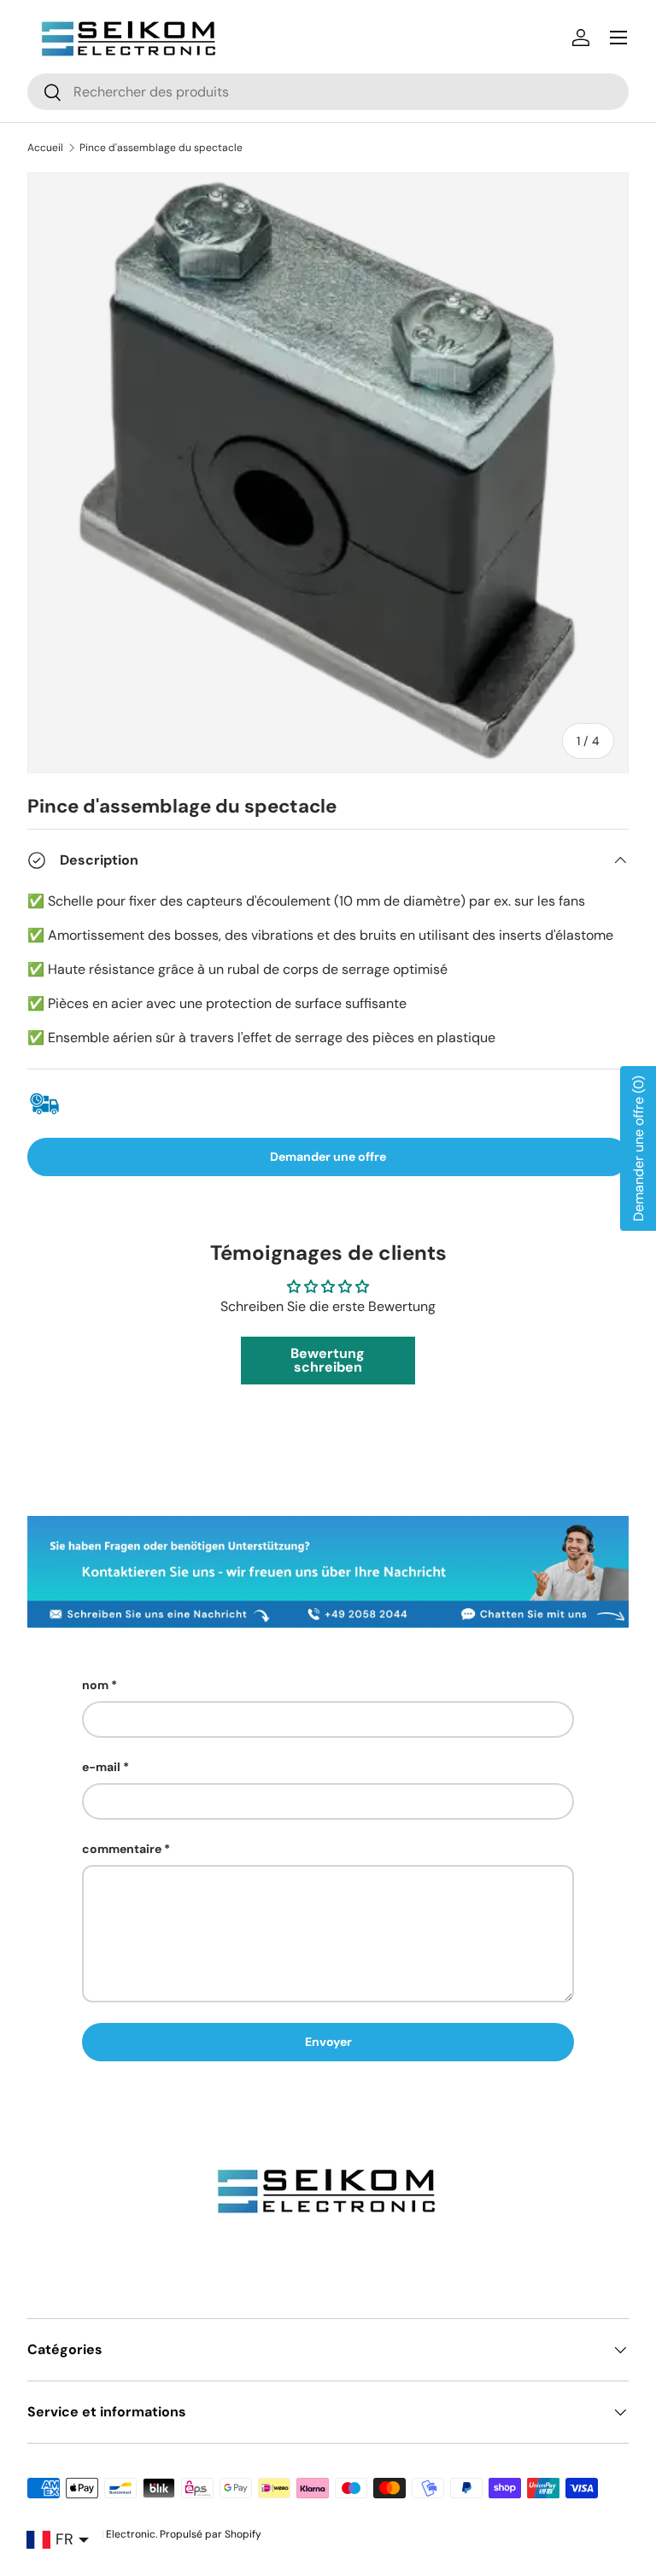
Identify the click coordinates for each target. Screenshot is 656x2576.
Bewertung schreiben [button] (328, 1360)
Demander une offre (328, 1157)
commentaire (122, 1849)
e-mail (101, 1767)
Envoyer (328, 2042)
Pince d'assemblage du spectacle (161, 148)
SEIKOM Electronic (111, 2534)
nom (95, 1685)
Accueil (45, 148)
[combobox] (328, 92)
